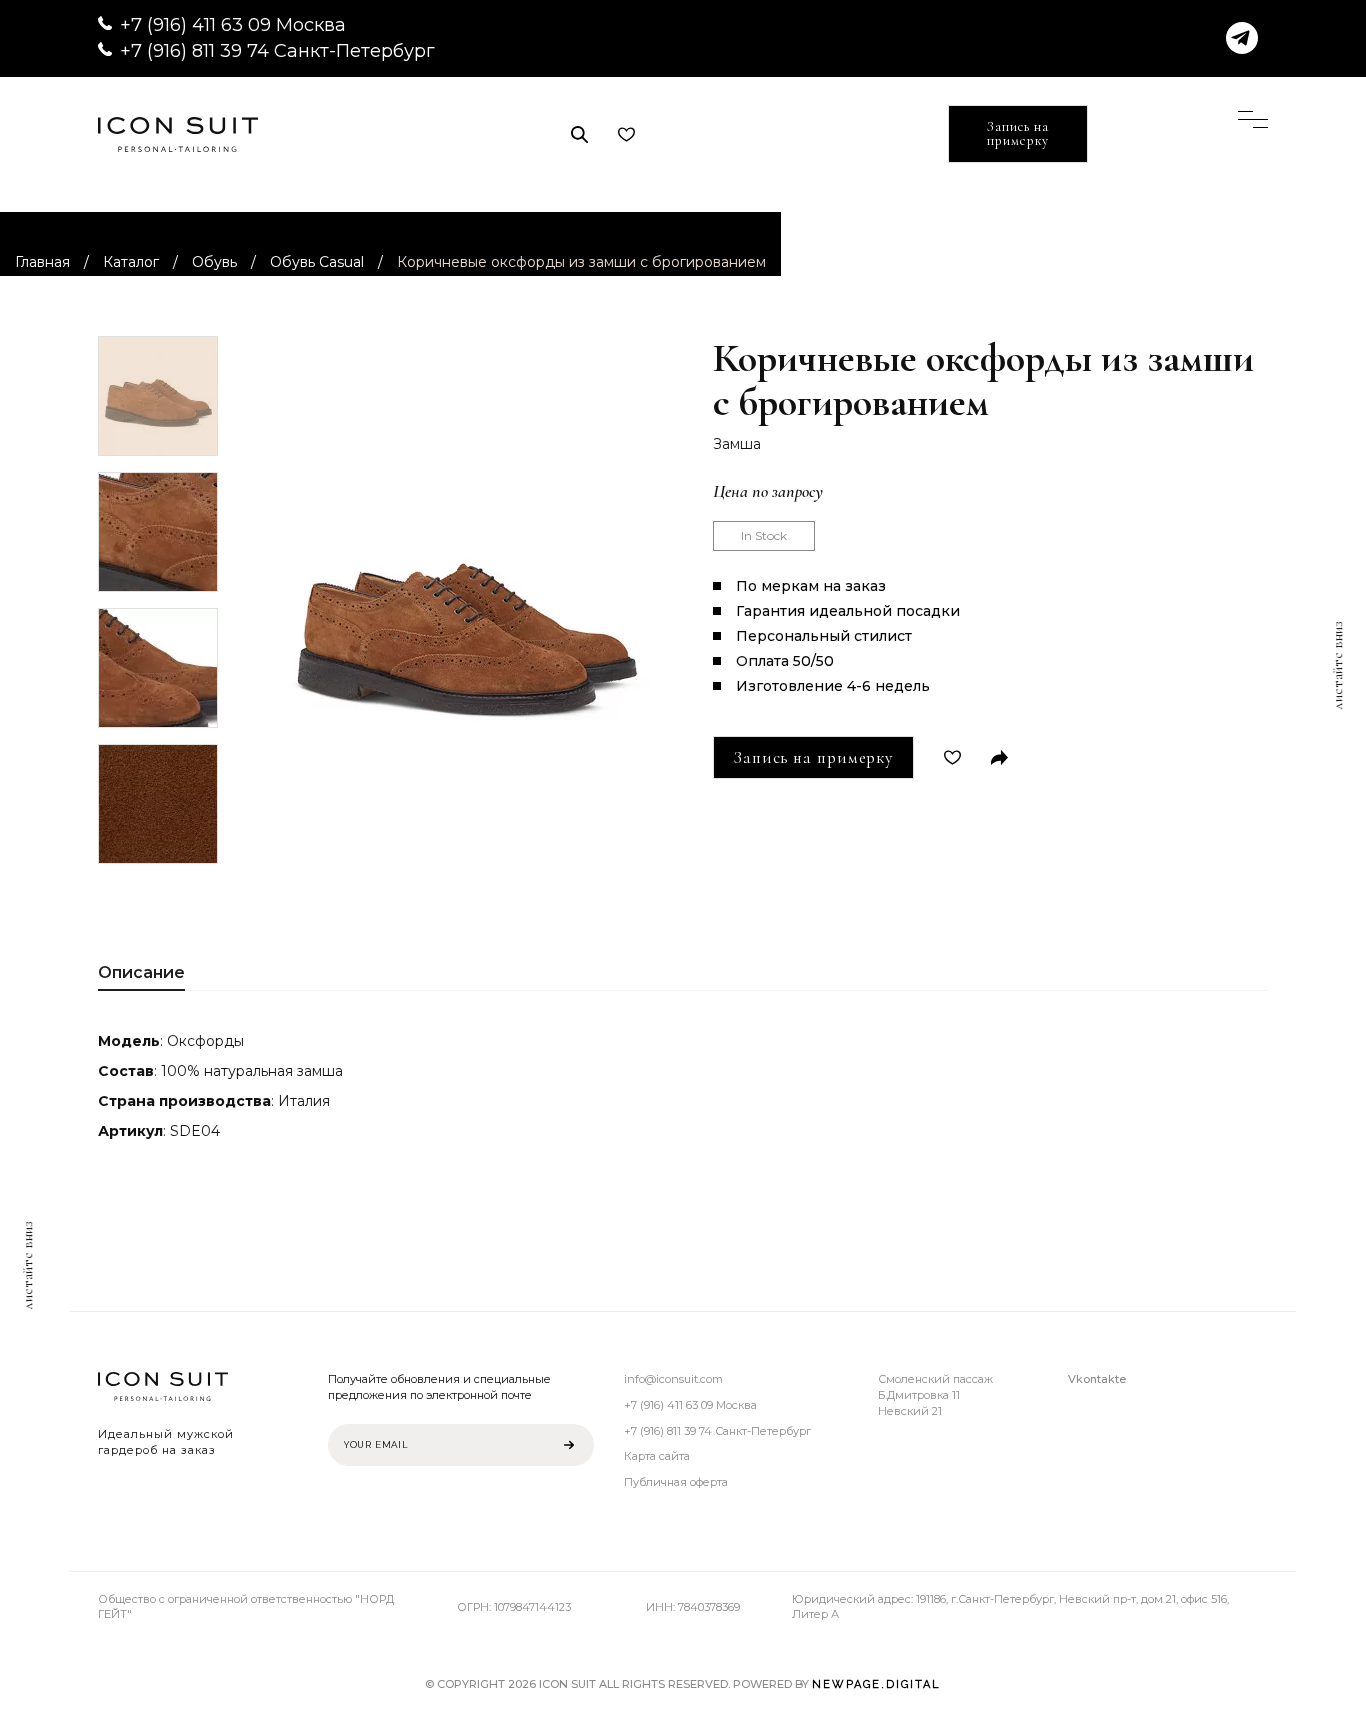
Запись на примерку (1017, 133)
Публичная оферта (676, 1482)
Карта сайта (657, 1456)
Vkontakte (1097, 1379)
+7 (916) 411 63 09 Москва (233, 25)
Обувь (214, 262)
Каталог (131, 262)
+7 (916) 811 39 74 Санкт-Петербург (277, 51)
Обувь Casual (317, 262)
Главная (42, 262)
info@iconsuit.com (673, 1379)
